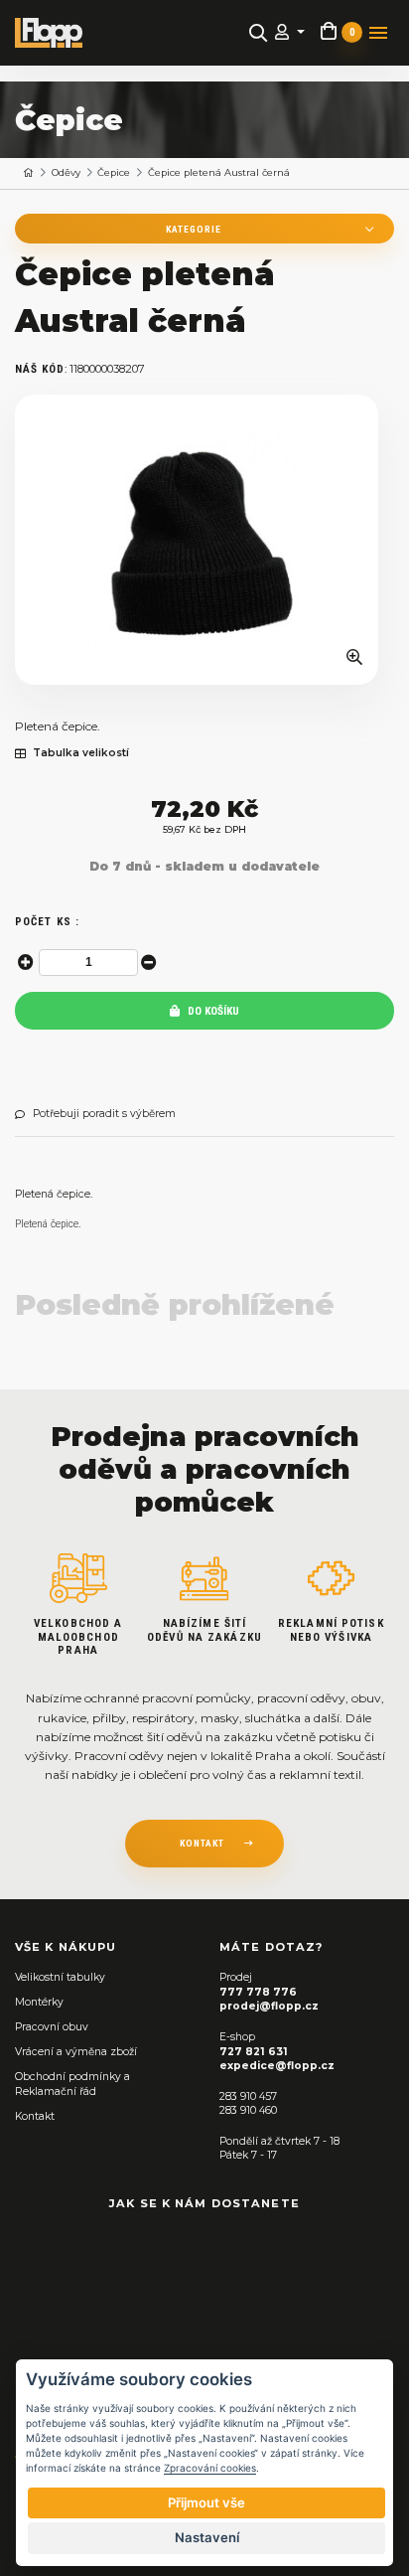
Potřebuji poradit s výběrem (104, 1114)
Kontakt (35, 2116)
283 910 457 (248, 2096)
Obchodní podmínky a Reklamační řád (72, 2084)
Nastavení (207, 2537)
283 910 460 (248, 2110)
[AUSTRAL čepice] (197, 540)
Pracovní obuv (52, 2027)
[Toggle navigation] (378, 33)
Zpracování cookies (210, 2468)
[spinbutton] (88, 963)
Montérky (39, 2002)
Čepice (114, 172)
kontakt (202, 1843)
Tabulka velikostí (81, 753)
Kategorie (194, 229)
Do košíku (212, 1011)
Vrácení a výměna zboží (76, 2052)
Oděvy (66, 172)
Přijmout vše (206, 2502)
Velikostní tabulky (60, 1977)
